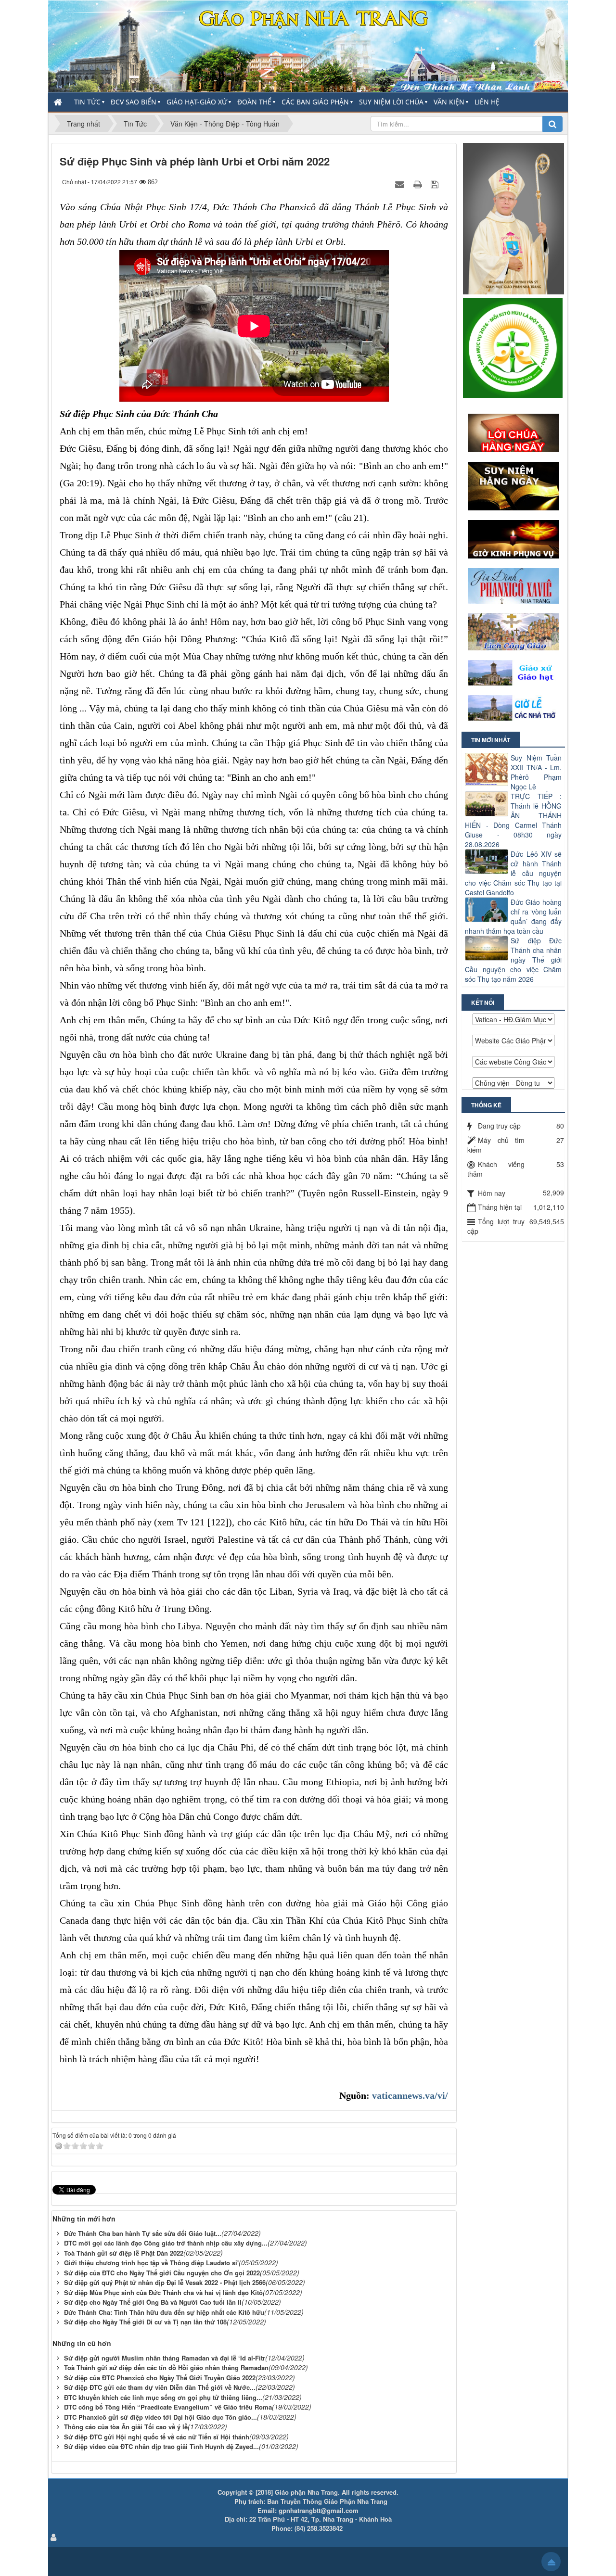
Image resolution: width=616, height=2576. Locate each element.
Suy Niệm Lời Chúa (391, 102)
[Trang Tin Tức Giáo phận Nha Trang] (308, 45)
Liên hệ (487, 102)
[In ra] (419, 184)
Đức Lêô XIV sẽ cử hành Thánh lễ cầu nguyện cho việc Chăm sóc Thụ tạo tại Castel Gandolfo (513, 873)
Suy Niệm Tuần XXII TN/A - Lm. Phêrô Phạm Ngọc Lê (536, 772)
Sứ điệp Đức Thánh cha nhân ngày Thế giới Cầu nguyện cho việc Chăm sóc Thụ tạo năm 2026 (513, 960)
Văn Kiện (449, 102)
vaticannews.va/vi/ (410, 2095)
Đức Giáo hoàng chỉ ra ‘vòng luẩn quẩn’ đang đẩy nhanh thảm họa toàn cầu (513, 916)
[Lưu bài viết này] (436, 184)
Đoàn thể (254, 102)
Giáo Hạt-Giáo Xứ (197, 102)
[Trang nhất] (59, 102)
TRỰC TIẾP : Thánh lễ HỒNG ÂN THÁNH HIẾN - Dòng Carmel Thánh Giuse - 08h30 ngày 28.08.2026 (513, 820)
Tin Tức (87, 102)
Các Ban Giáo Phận (315, 102)
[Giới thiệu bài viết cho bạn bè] (401, 184)
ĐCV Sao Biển (134, 102)
